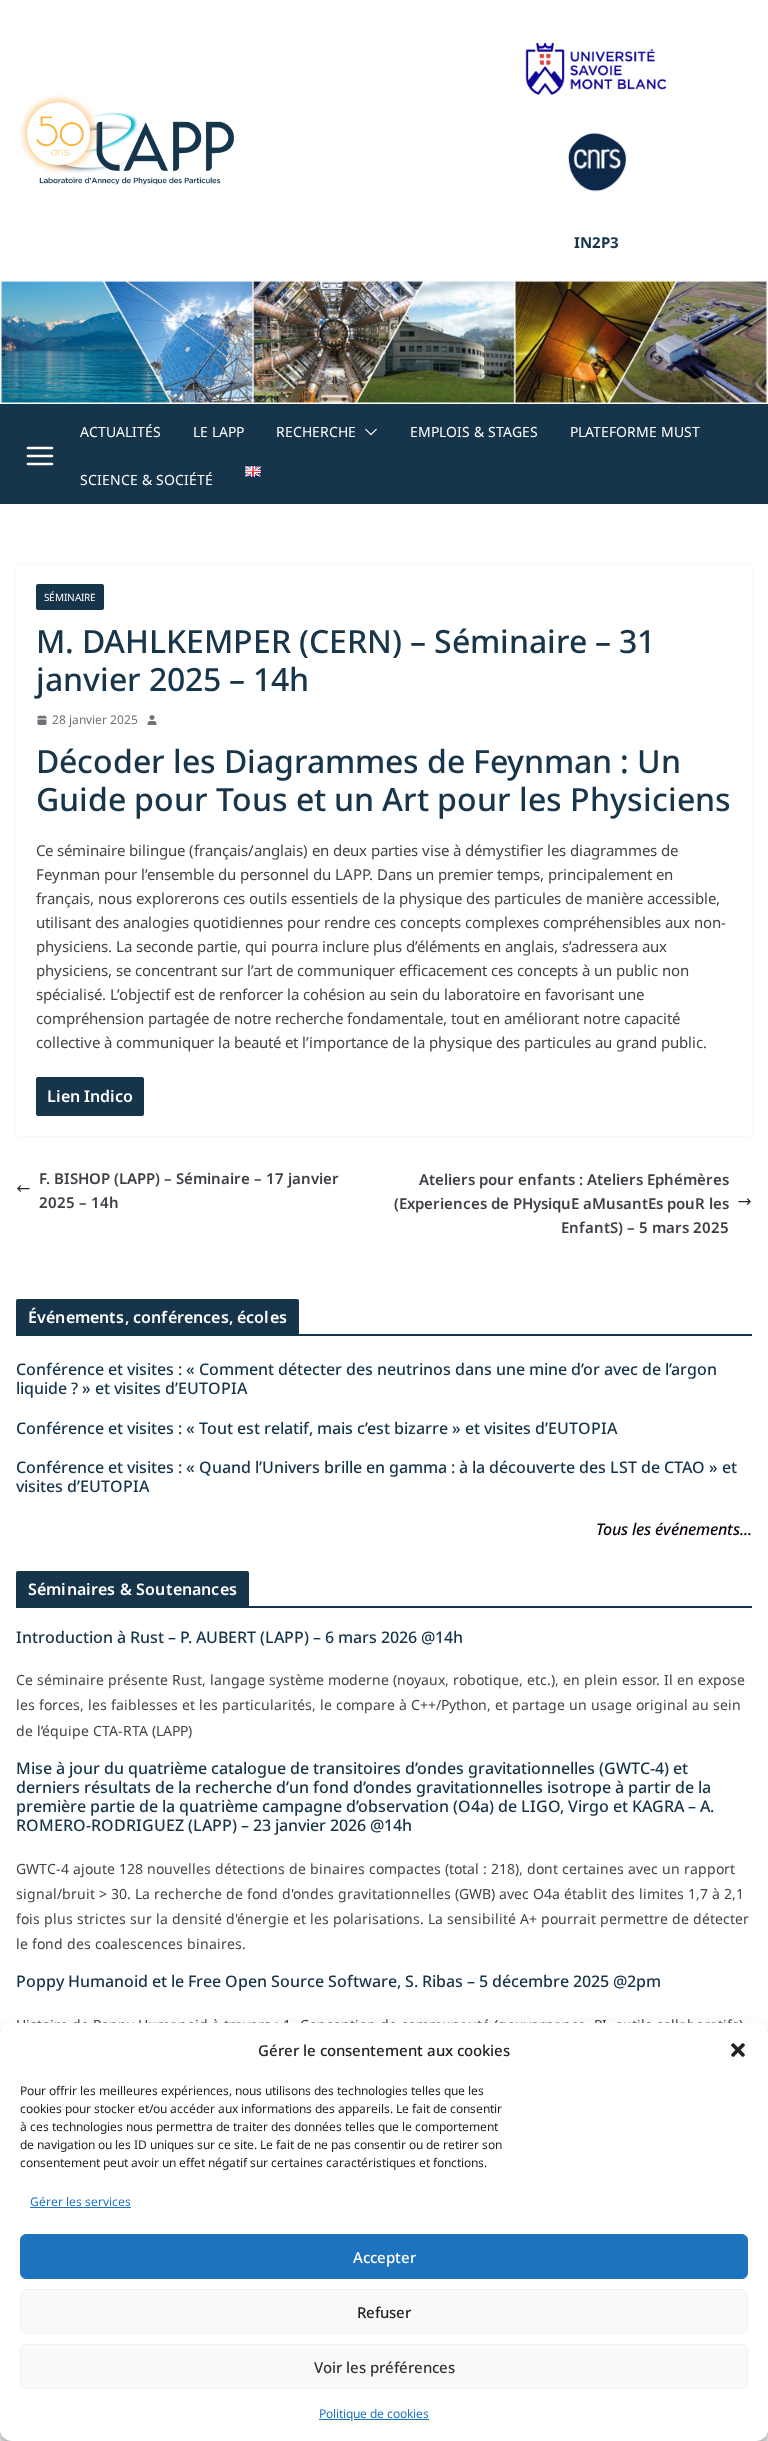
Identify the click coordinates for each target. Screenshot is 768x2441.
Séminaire (70, 597)
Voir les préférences (384, 2367)
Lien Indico (90, 1096)
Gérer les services (80, 2201)
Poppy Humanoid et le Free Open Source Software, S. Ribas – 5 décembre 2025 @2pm (338, 1981)
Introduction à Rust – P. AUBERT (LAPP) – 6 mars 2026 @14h (239, 1637)
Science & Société (146, 479)
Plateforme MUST (635, 431)
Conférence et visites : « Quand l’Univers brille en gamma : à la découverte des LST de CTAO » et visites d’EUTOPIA (376, 1476)
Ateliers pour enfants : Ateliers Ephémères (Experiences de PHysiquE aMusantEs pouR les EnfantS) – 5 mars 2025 (561, 1203)
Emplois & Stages (474, 431)
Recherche (316, 431)
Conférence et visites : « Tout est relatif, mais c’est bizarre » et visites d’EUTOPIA (316, 1428)
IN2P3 (596, 242)
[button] (738, 2050)
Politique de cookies (374, 2413)
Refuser (384, 2312)
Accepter (384, 2257)
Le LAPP (218, 431)
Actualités (120, 431)
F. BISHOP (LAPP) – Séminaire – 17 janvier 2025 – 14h (189, 1190)
